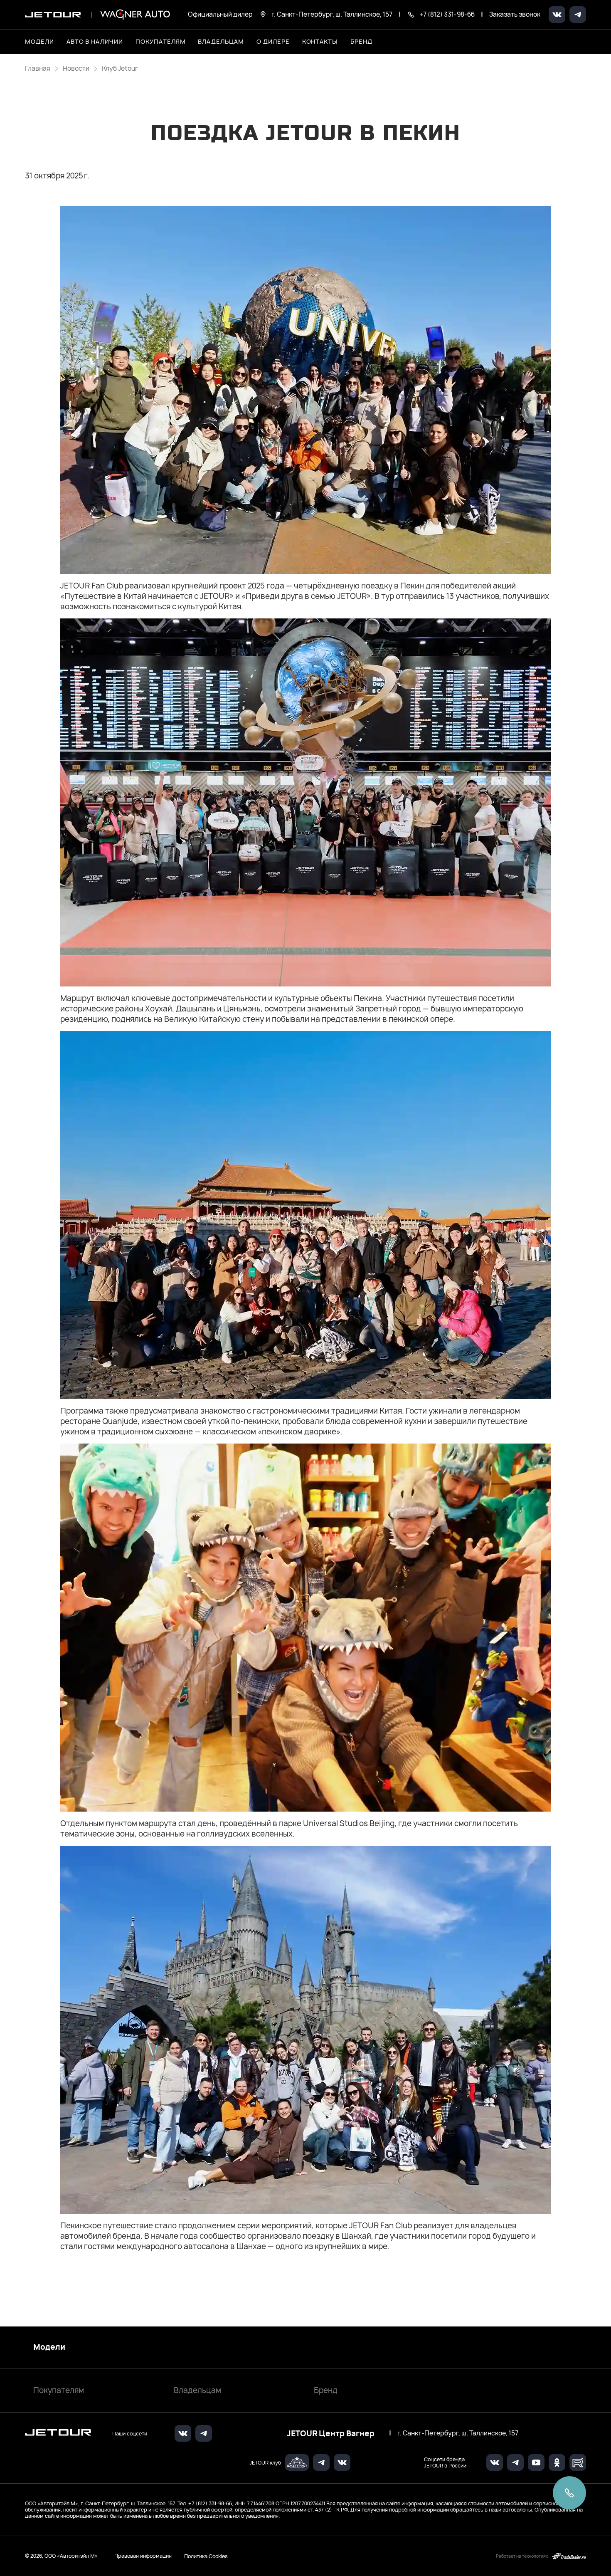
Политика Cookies (206, 2556)
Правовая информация (143, 2556)
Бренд (326, 2390)
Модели (49, 2347)
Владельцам (197, 2390)
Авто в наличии (95, 41)
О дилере (273, 41)
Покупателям (59, 2390)
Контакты (320, 41)
